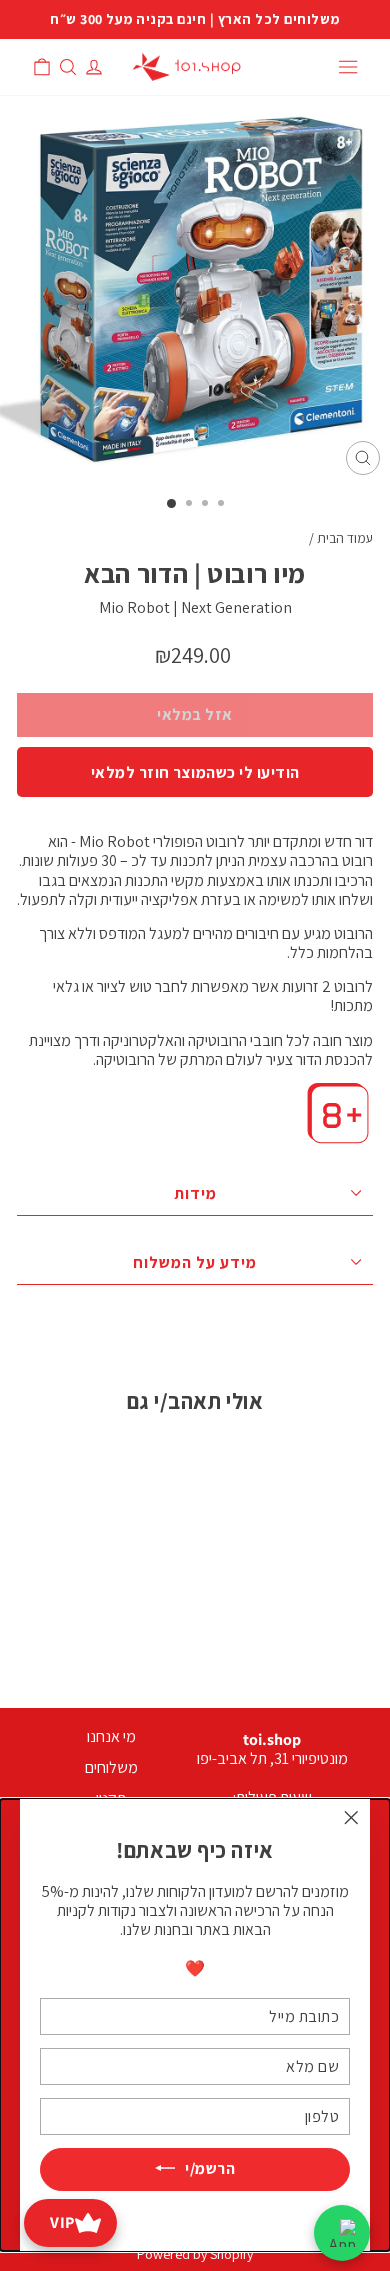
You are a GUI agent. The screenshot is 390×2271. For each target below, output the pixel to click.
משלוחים (111, 1767)
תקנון (111, 1798)
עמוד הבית (345, 538)
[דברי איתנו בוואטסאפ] (342, 2233)
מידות (195, 1193)
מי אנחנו (111, 1736)
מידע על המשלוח (195, 1262)
